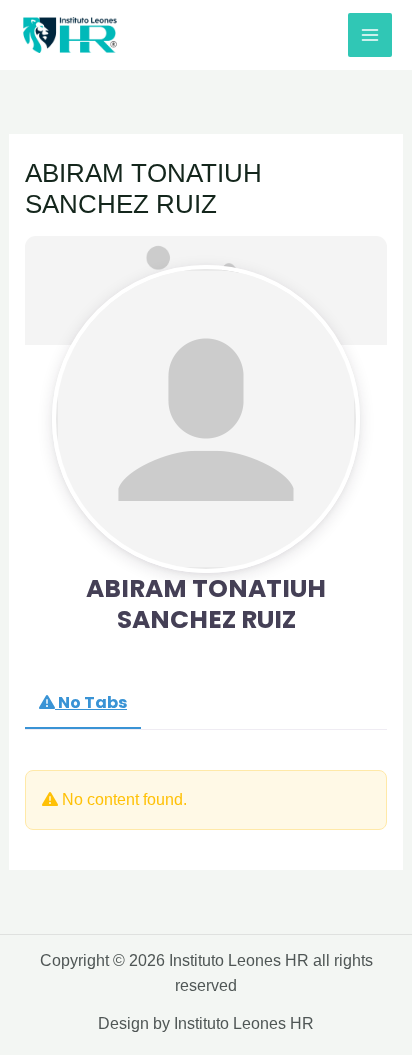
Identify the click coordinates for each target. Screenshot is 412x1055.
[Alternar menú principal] (370, 35)
